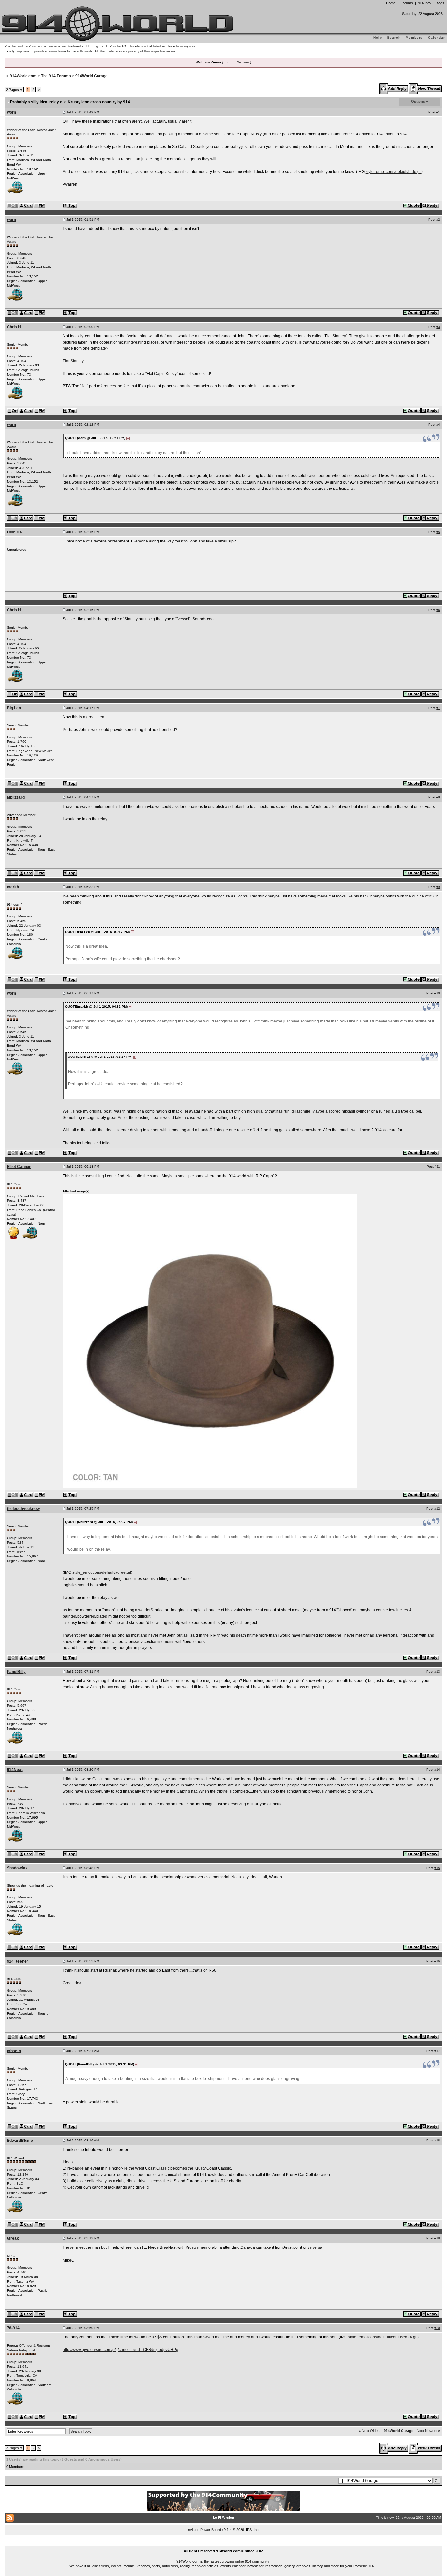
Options (418, 101)
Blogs (440, 3)
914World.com (23, 76)
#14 (437, 1770)
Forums (407, 3)
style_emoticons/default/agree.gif (102, 1572)
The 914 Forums (56, 76)
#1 (438, 112)
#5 (438, 532)
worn (11, 112)
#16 (437, 1961)
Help (378, 37)
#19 (437, 2238)
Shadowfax (17, 1868)
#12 (437, 1509)
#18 (437, 2140)
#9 (438, 887)
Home (391, 3)
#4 (438, 425)
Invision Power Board (204, 2530)
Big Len (14, 708)
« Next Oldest (370, 2431)
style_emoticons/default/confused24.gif (383, 2337)
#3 (438, 327)
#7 (438, 708)
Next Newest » (428, 2431)
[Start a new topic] (426, 89)
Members (414, 37)
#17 (437, 2051)
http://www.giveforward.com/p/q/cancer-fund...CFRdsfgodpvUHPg (121, 2350)
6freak (13, 2238)
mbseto (14, 2051)
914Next (15, 1770)
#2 (438, 219)
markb (13, 887)
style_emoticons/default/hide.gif (393, 172)
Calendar (437, 37)
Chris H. (14, 327)
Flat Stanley (73, 361)
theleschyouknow (23, 1509)
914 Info (424, 3)
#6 (438, 610)
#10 (437, 993)
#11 (437, 1167)
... (224, 2544)
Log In (229, 62)
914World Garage (91, 76)
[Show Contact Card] (27, 205)
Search (394, 37)
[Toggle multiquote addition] (412, 205)
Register (243, 62)
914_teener (18, 1961)
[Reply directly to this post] (431, 205)
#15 (437, 1868)
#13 (437, 1671)
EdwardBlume (20, 2141)
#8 (438, 797)
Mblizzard (16, 797)
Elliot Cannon (19, 1167)
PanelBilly (16, 1672)
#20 (437, 2328)
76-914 (13, 2328)
